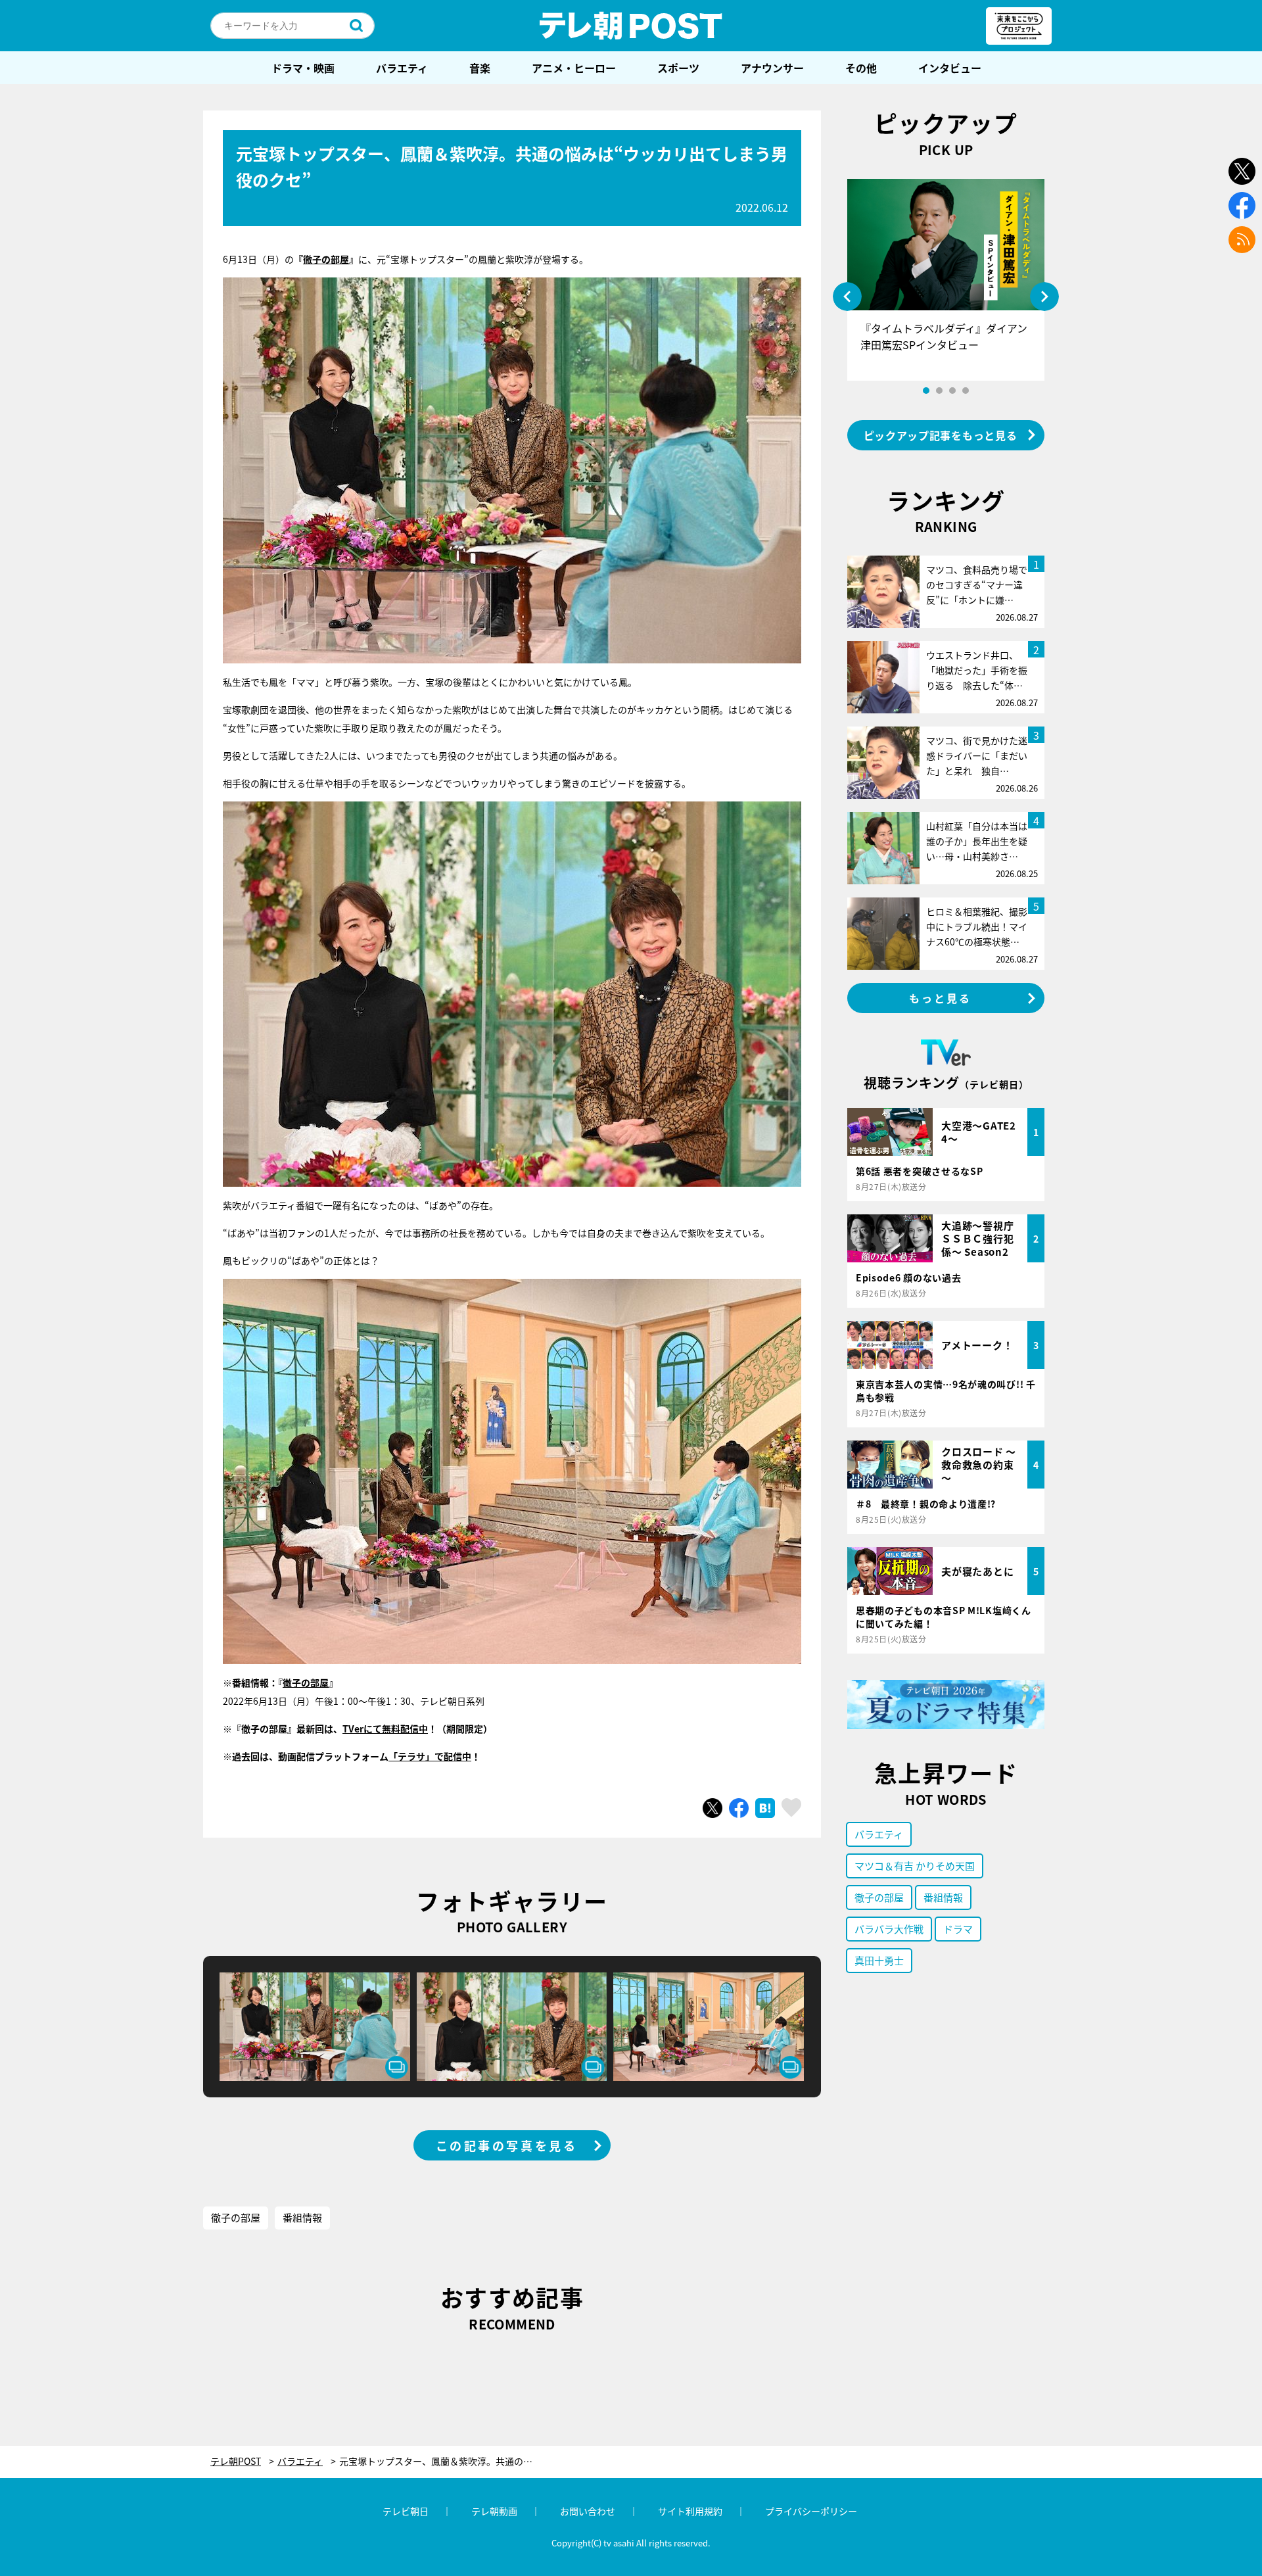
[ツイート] (713, 1808)
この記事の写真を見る (507, 2145)
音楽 (480, 68)
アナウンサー (772, 68)
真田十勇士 (879, 1960)
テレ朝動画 (494, 2511)
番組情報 (302, 2217)
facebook (1242, 205)
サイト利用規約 (690, 2511)
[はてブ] (765, 1808)
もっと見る (941, 998)
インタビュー (950, 68)
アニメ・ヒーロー (574, 68)
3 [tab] (952, 391)
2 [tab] (939, 391)
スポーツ (678, 68)
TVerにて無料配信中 (385, 1729)
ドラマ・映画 (303, 68)
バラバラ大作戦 (889, 1929)
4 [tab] (966, 391)
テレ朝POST (631, 26)
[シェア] (739, 1808)
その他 (861, 68)
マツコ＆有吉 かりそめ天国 (915, 1866)
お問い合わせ (588, 2511)
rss (1242, 240)
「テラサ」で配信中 (430, 1756)
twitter (1242, 171)
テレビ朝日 (406, 2511)
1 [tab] (926, 391)
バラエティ (402, 68)
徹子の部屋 (326, 259)
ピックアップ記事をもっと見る (941, 435)
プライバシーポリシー (811, 2511)
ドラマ (958, 1929)
